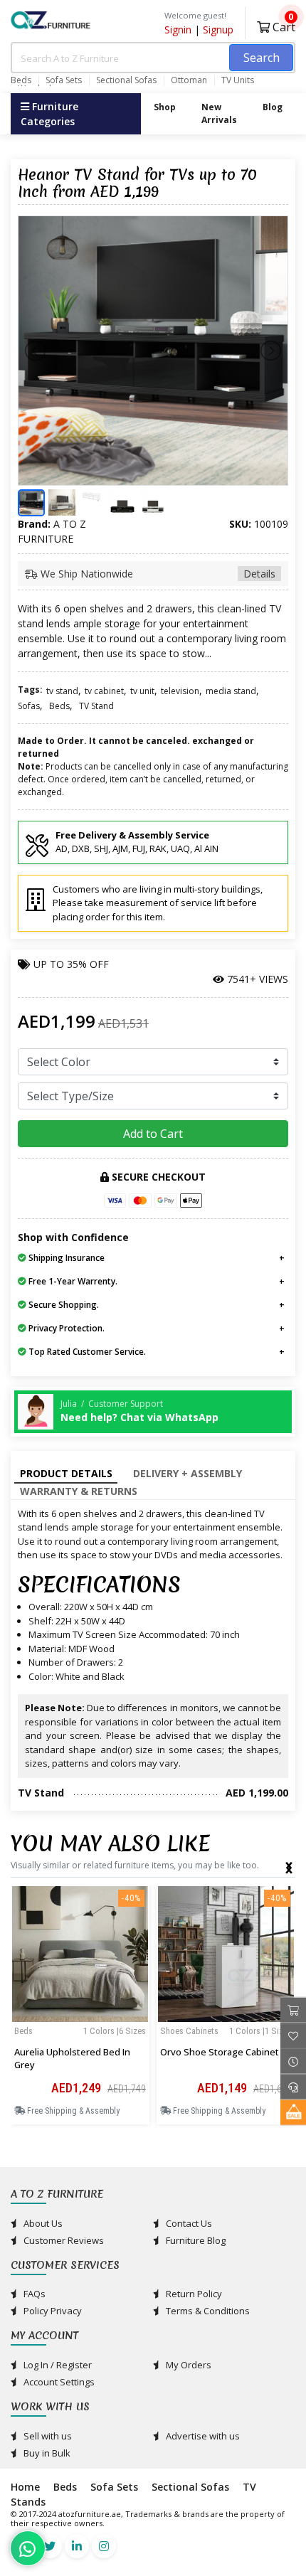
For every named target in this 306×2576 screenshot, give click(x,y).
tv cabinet (104, 691)
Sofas (29, 706)
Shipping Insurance (65, 1258)
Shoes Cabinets (189, 2031)
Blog (273, 107)
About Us (42, 2223)
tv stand (62, 691)
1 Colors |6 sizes (115, 2031)
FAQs (33, 2294)
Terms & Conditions (207, 2311)
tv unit (142, 691)
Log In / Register (57, 2365)
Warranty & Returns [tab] (79, 1491)
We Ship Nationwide (157, 574)
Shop (165, 107)
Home (25, 2487)
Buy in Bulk (46, 2453)
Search (262, 58)
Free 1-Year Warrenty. (72, 1281)
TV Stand (96, 706)
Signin (178, 30)
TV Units (238, 80)
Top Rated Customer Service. (86, 1352)
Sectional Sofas (126, 80)
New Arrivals (219, 113)
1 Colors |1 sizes (260, 2031)
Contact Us (188, 2223)
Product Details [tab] (66, 1473)
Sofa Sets (64, 80)
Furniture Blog (195, 2240)
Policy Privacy (52, 2311)
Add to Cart (153, 1134)
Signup (218, 30)
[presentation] (289, 1865)
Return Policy (193, 2294)
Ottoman (189, 80)
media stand (231, 691)
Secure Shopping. (63, 1305)
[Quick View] (80, 2043)
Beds (21, 80)
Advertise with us (202, 2436)
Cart (283, 25)
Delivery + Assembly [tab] (188, 1473)
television (180, 691)
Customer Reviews (63, 2240)
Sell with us (47, 2436)
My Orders (188, 2365)
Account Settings (58, 2382)
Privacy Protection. (65, 1328)
